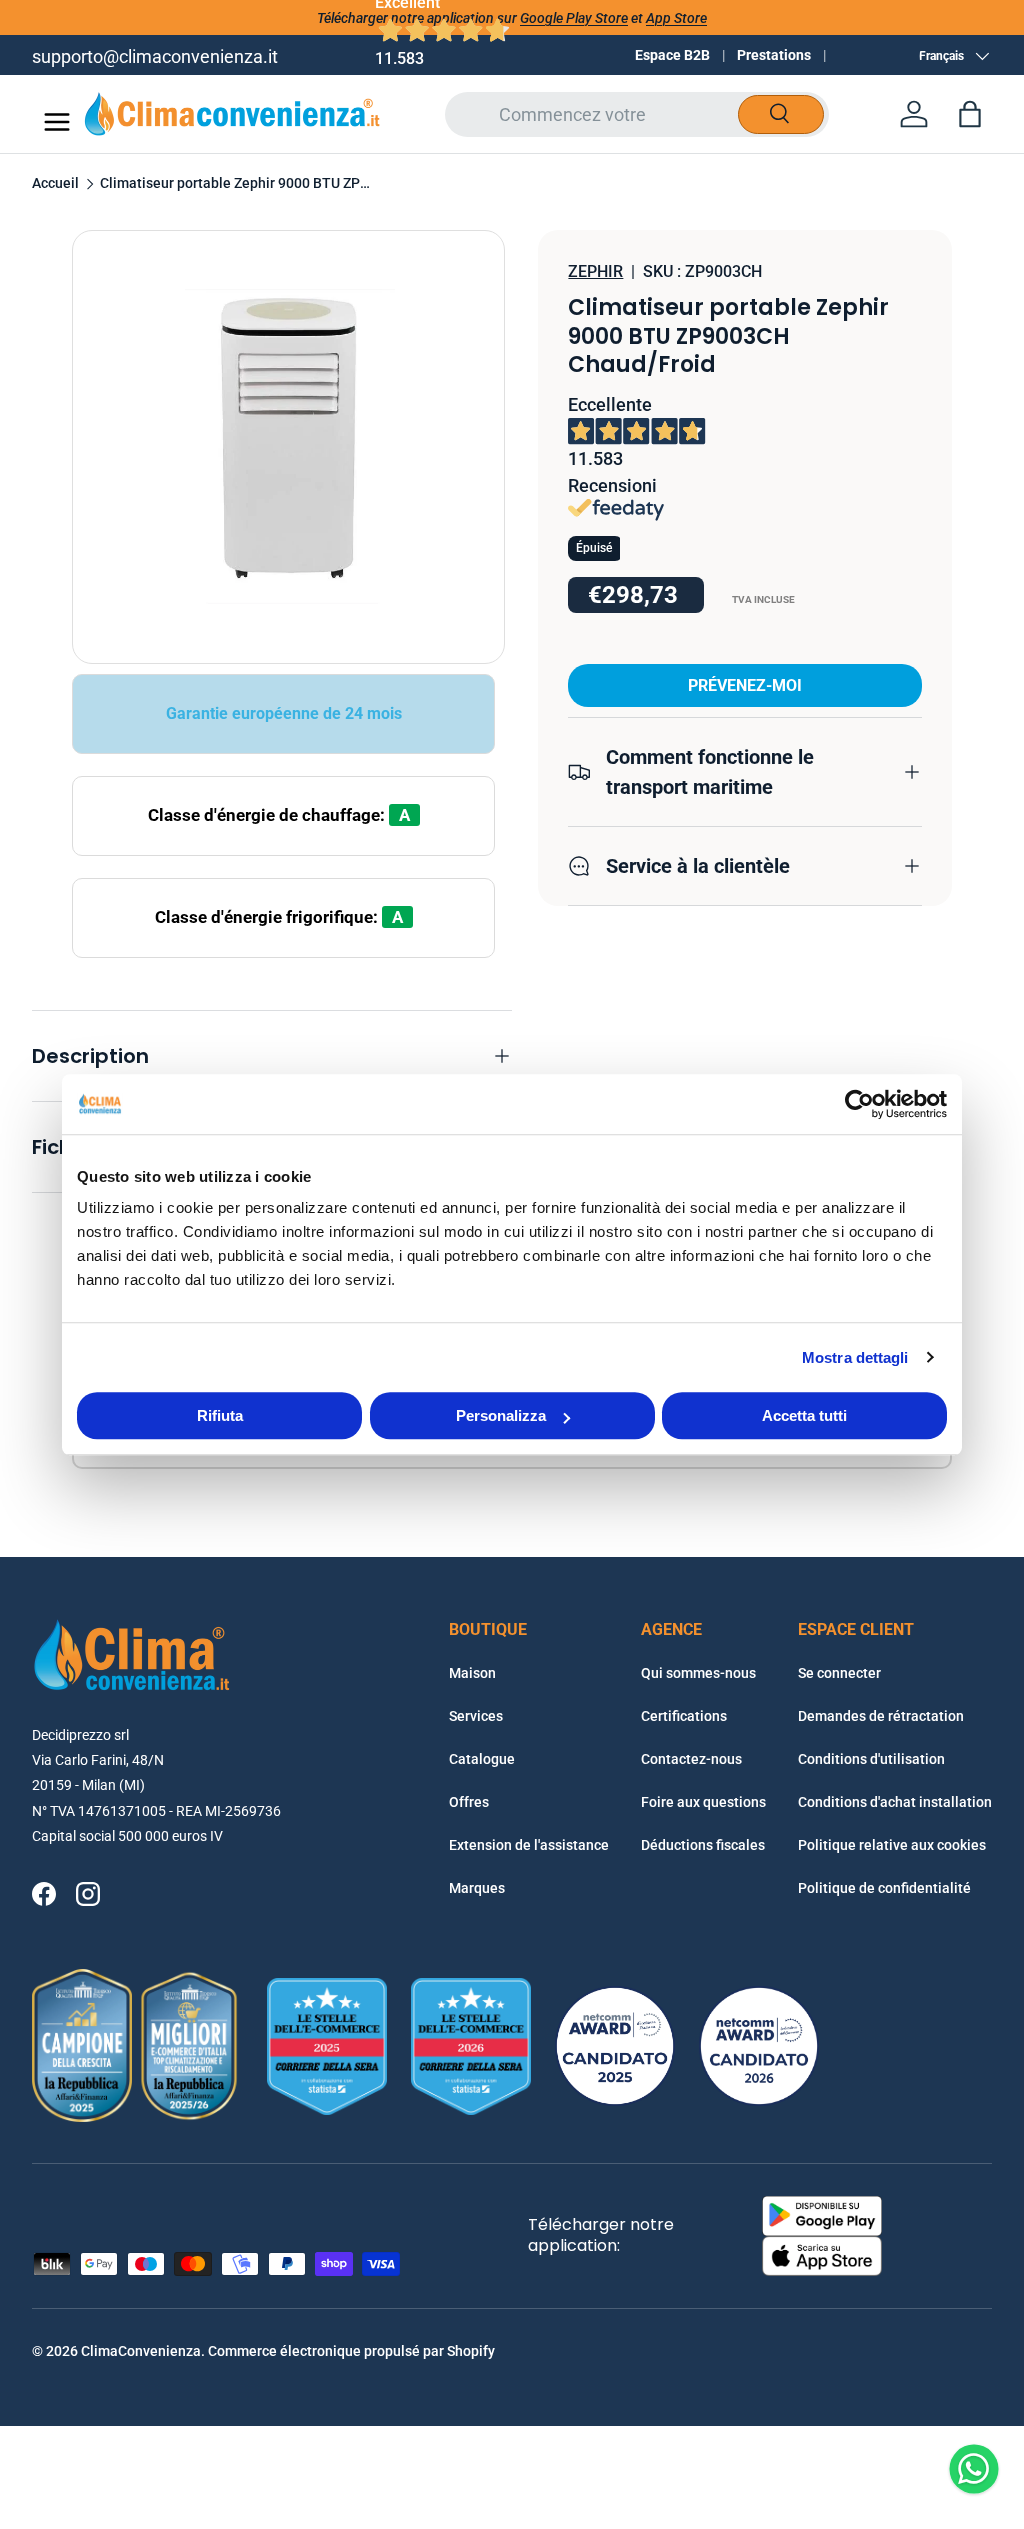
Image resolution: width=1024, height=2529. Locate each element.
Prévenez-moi (745, 685)
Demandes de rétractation (881, 1716)
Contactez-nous (691, 1759)
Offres (469, 1802)
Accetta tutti (804, 1415)
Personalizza (501, 1415)
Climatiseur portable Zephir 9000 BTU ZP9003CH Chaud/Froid (235, 184)
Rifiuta (220, 1415)
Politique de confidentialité (884, 1888)
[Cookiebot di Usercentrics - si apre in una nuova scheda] (859, 1104)
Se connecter (839, 1673)
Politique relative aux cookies (892, 1845)
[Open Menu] (57, 122)
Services (476, 1716)
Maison (472, 1673)
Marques (477, 1888)
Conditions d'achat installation (895, 1802)
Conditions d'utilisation (871, 1759)
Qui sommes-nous (698, 1673)
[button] (970, 114)
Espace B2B (672, 55)
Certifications (684, 1716)
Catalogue (482, 1759)
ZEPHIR (595, 271)
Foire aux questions (703, 1802)
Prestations (774, 55)
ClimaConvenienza (141, 2351)
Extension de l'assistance (529, 1845)
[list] (288, 446)
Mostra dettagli (855, 1357)
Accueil (55, 184)
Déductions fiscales (703, 1845)
